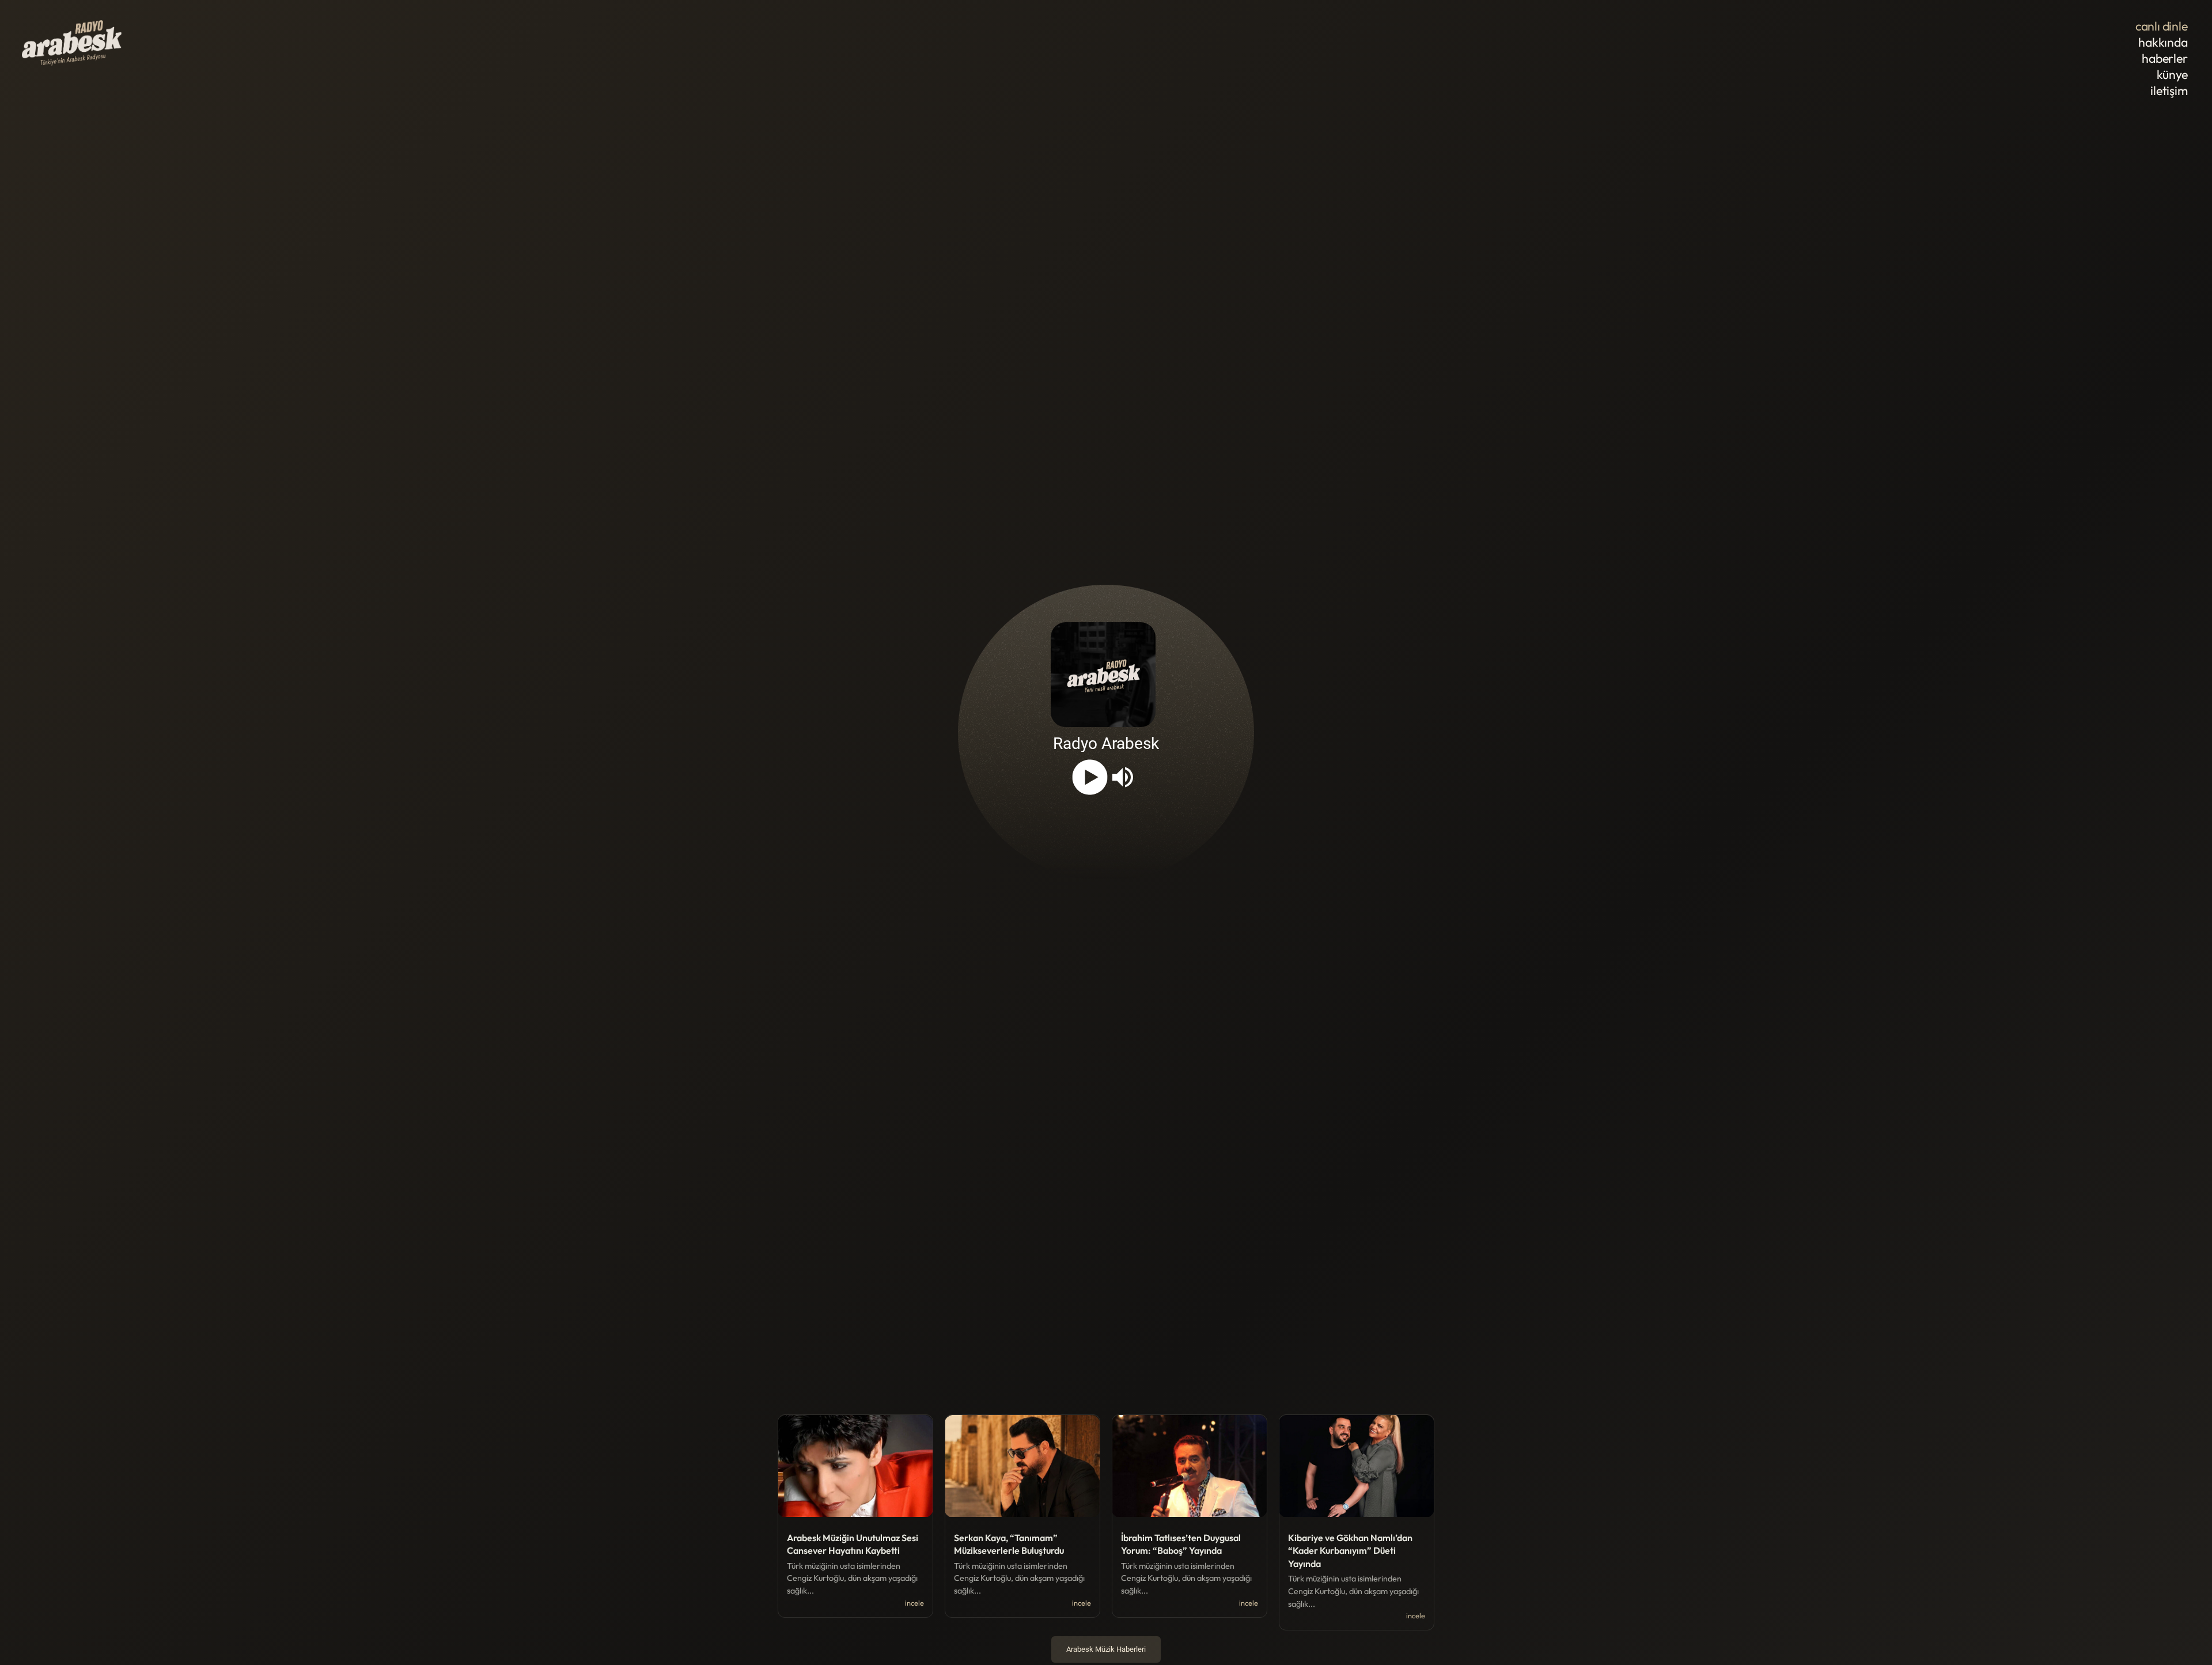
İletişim (2169, 91)
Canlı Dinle (2162, 26)
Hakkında (2163, 42)
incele (914, 1603)
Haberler (2164, 58)
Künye (2172, 75)
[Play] (1090, 777)
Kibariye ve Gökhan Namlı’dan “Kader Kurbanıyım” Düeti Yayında (1350, 1551)
